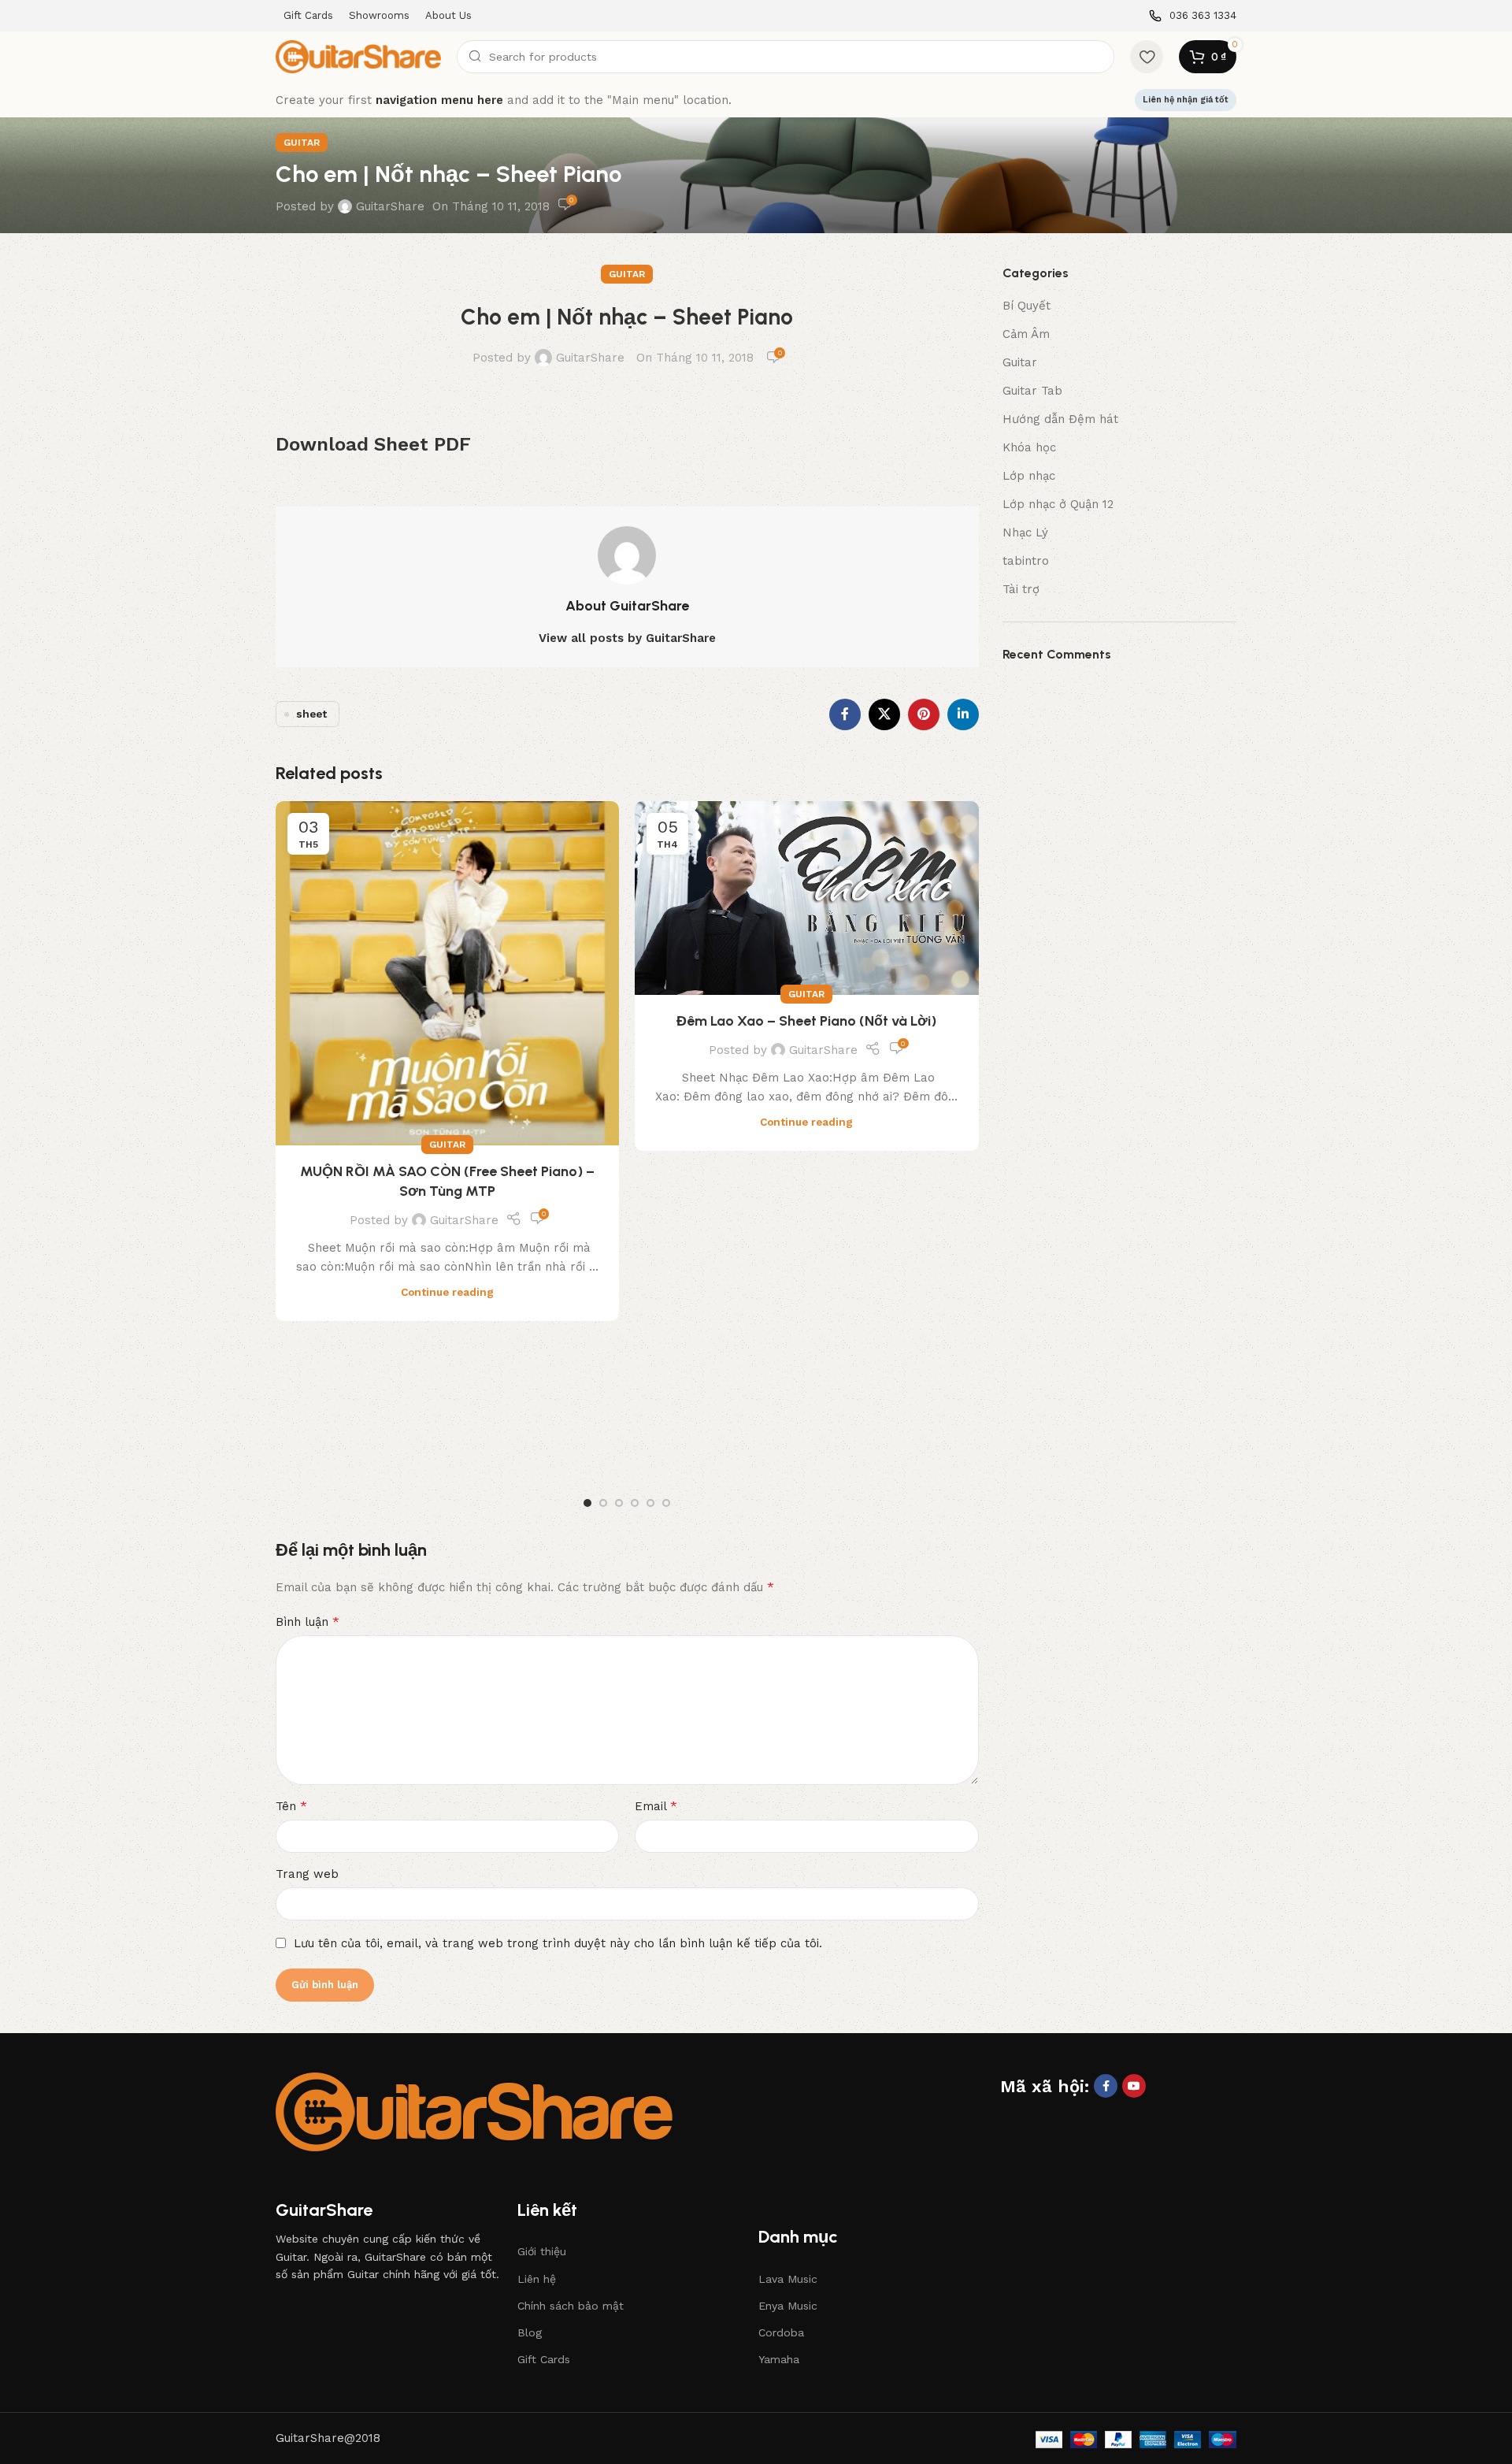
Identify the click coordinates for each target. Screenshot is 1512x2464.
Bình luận (308, 1622)
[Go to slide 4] (635, 1503)
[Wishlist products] (1147, 57)
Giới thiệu (542, 2251)
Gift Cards (544, 2359)
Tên (291, 1806)
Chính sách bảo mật (571, 2306)
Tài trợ (1021, 589)
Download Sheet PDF (373, 444)
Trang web (307, 1874)
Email (656, 1806)
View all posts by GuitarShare (627, 638)
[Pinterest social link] (924, 714)
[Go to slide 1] (587, 1503)
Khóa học (1029, 447)
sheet (311, 714)
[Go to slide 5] (650, 1503)
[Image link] (474, 2110)
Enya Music (788, 2306)
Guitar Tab (1032, 391)
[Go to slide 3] (619, 1503)
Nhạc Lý (1025, 533)
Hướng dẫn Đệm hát (1060, 419)
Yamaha (779, 2359)
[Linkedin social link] (963, 714)
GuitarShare (390, 206)
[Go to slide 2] (603, 1503)
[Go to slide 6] (666, 1503)
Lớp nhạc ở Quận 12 (1058, 504)
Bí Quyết (1027, 306)
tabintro (1026, 561)
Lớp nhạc (1029, 476)
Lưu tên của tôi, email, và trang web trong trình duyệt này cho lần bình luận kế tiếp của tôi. (558, 1943)
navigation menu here (439, 100)
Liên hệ (537, 2279)
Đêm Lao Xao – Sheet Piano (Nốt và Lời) (806, 1021)
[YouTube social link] (1134, 2086)
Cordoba (781, 2332)
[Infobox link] (1193, 16)
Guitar (302, 143)
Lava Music (788, 2279)
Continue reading (447, 1292)
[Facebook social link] (845, 714)
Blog (530, 2332)
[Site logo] (358, 56)
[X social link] (884, 714)
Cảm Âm (1026, 334)
